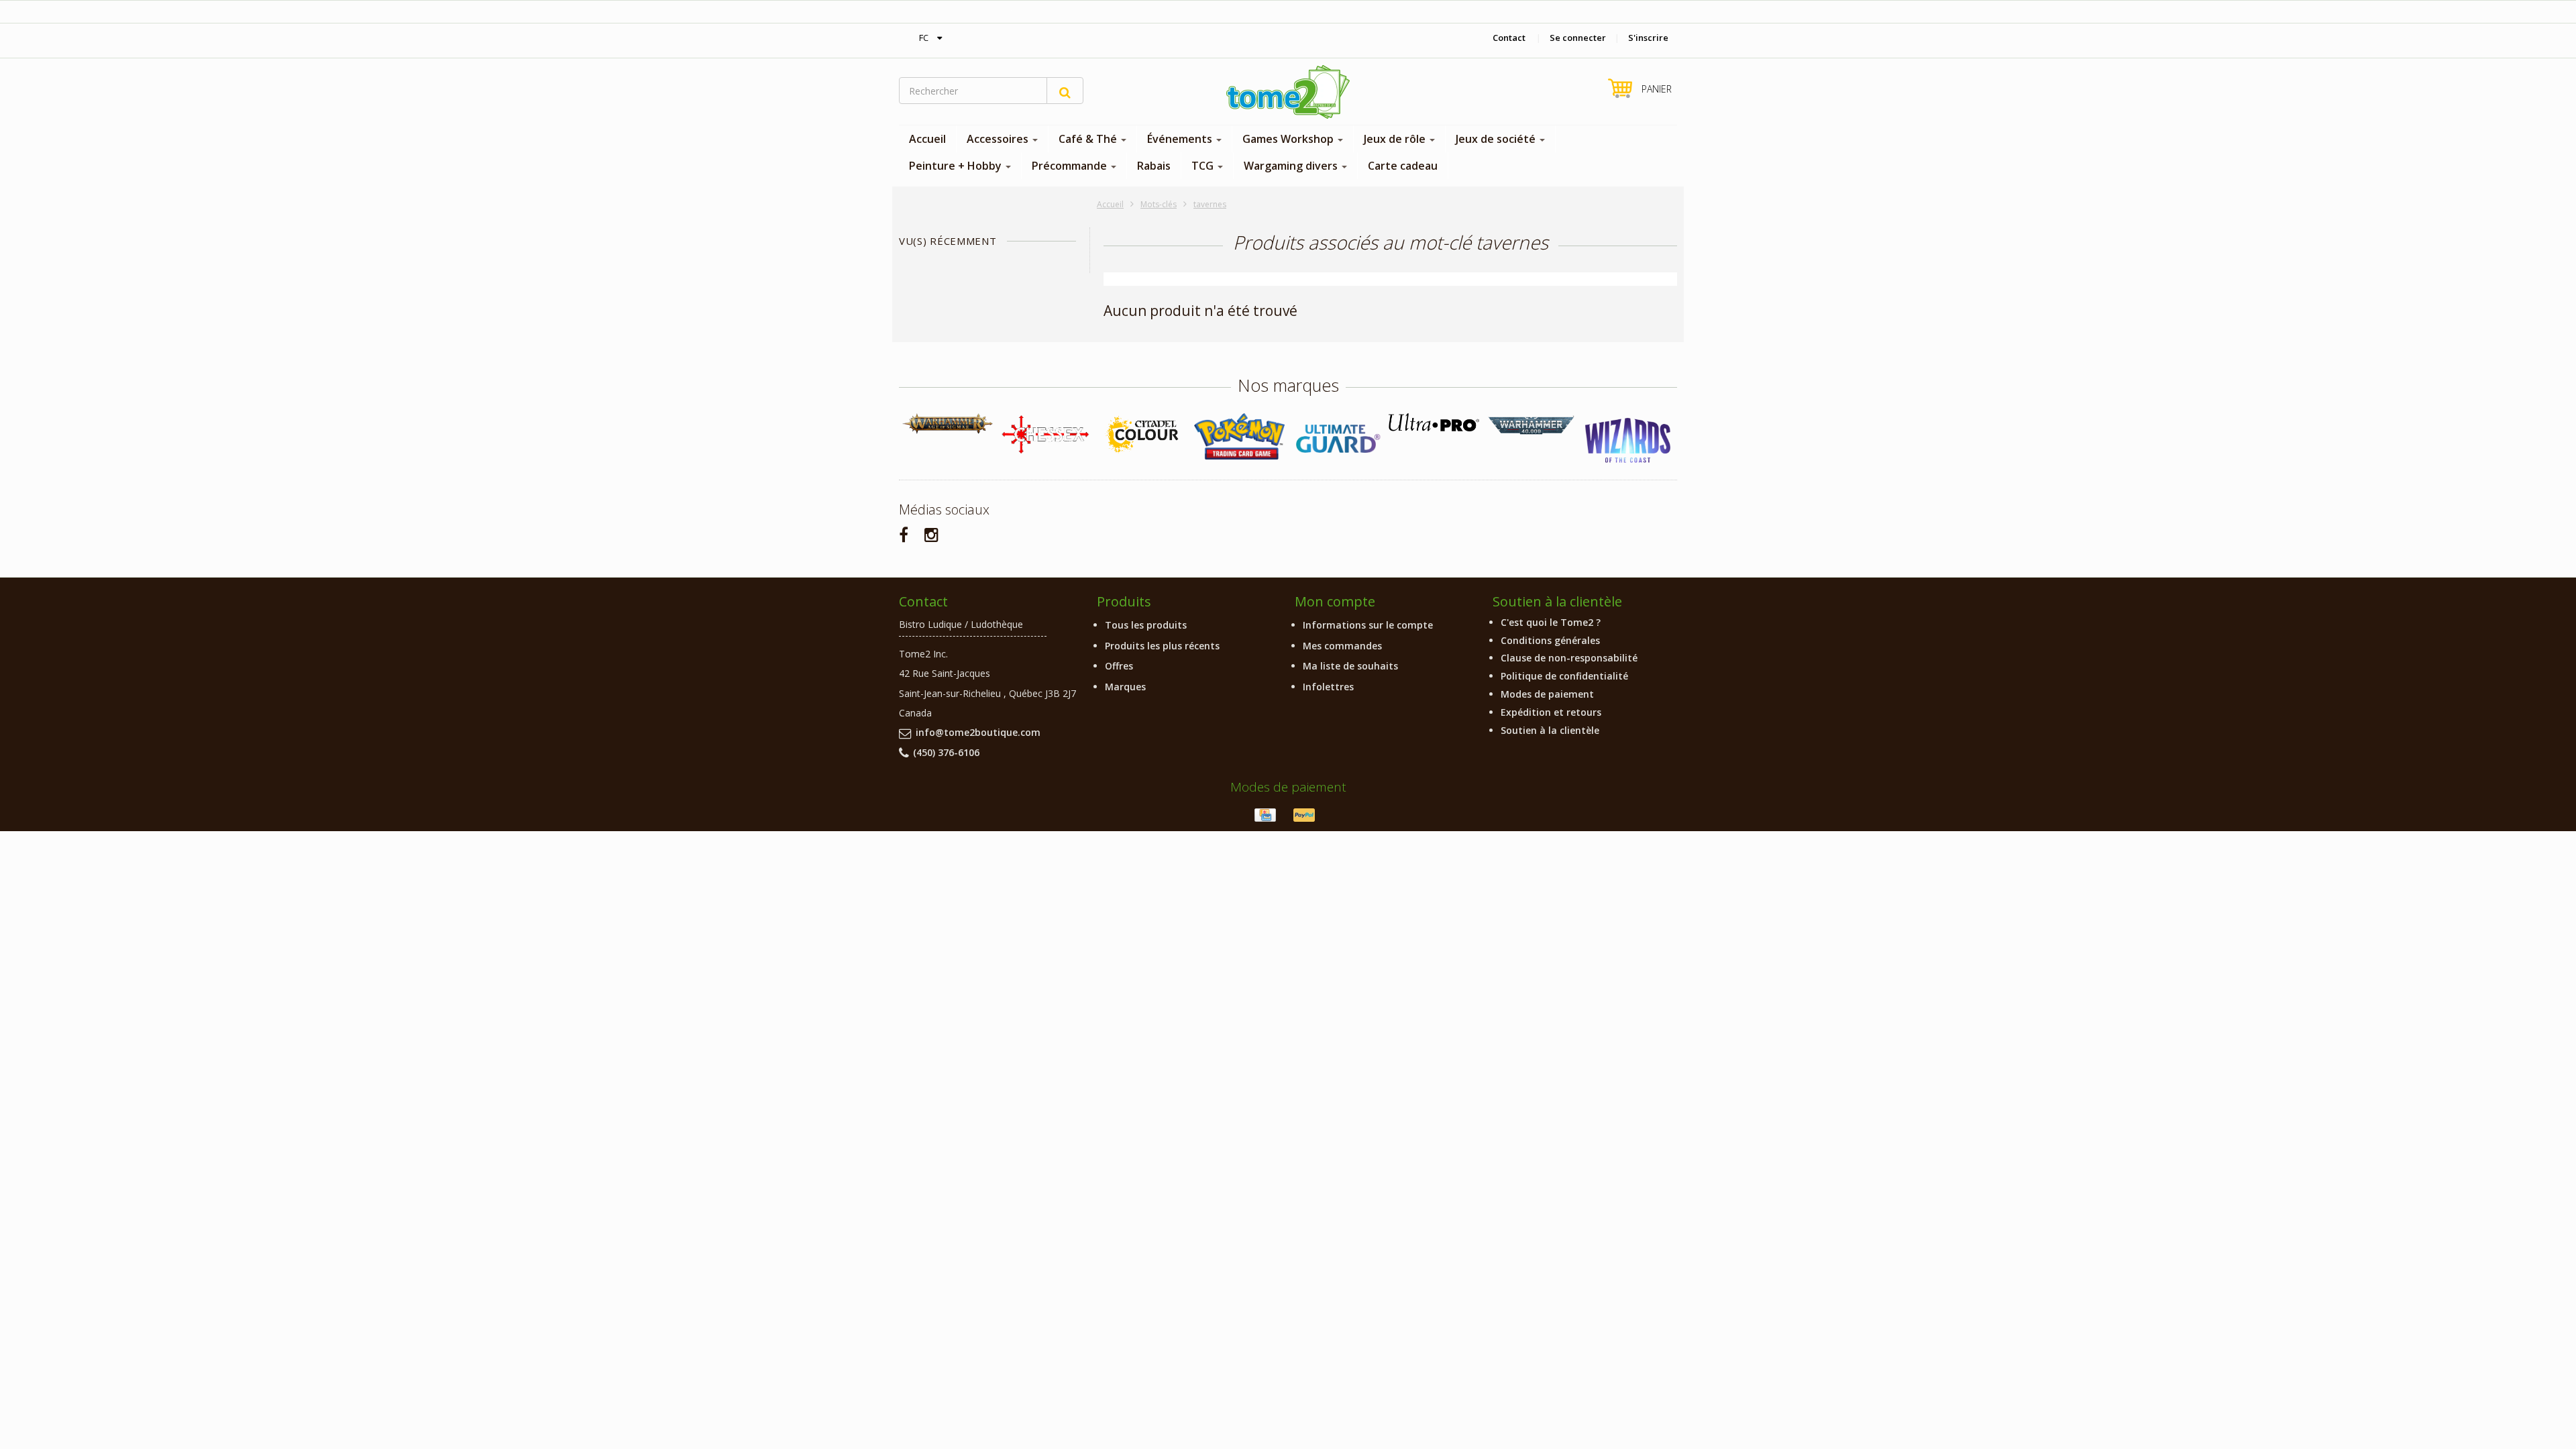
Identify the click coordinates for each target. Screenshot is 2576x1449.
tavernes (1210, 204)
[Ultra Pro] (1434, 422)
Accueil (927, 139)
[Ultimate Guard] (1337, 439)
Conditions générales (1550, 640)
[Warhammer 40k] (1531, 426)
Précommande (1071, 166)
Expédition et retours (1551, 712)
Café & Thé (1089, 139)
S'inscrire (1648, 38)
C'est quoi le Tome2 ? (1551, 622)
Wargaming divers (1292, 166)
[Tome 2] (1288, 92)
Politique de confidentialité (1564, 676)
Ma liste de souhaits (1350, 666)
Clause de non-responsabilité (1569, 658)
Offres (1119, 666)
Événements (1181, 139)
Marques (1125, 687)
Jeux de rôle (1396, 139)
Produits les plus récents (1162, 646)
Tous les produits (1146, 625)
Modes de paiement (1547, 694)
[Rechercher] (1065, 91)
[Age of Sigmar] (948, 424)
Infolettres (1328, 687)
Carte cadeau (1403, 166)
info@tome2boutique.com (978, 732)
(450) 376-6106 (946, 752)
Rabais (1154, 166)
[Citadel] (1142, 435)
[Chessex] (1045, 434)
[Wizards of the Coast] (1628, 441)
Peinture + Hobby (957, 166)
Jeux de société (1497, 139)
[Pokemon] (1239, 436)
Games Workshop (1289, 139)
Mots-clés (1159, 204)
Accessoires (999, 139)
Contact (1509, 38)
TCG (1204, 166)
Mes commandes (1342, 646)
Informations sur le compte (1368, 625)
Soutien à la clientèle (1550, 730)
